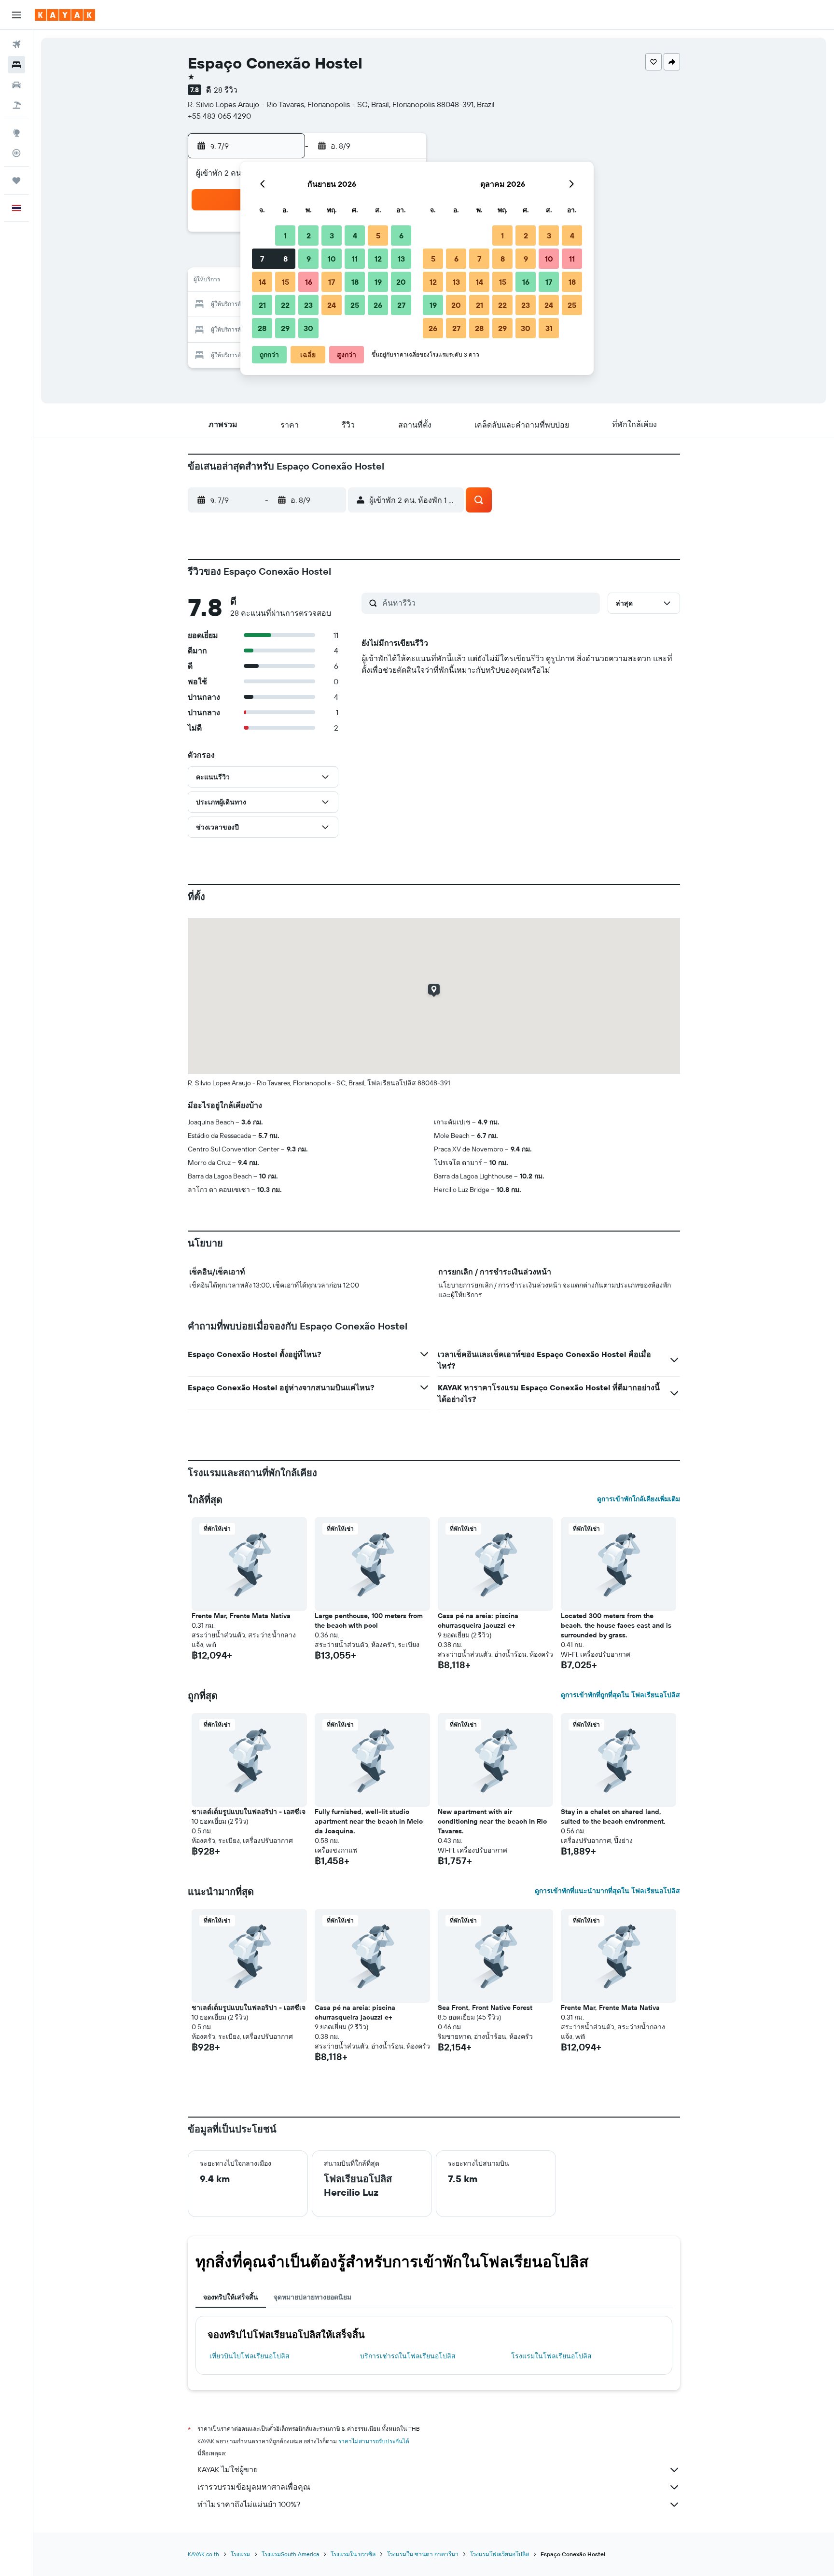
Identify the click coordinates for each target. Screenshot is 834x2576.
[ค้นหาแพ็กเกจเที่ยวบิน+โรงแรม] (16, 105)
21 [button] (262, 305)
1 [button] (285, 235)
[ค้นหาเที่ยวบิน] (16, 44)
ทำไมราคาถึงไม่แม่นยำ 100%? (249, 2504)
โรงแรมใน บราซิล (353, 2554)
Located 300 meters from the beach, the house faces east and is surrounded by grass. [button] (616, 1625)
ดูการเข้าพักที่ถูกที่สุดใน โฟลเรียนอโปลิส (620, 1695)
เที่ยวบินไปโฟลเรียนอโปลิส (250, 2356)
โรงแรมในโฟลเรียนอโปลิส (551, 2356)
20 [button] (401, 282)
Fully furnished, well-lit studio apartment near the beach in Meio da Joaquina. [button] (369, 1821)
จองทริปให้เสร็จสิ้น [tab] (231, 2297)
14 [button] (262, 282)
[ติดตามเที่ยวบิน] (16, 153)
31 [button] (549, 328)
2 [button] (309, 235)
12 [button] (378, 259)
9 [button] (309, 259)
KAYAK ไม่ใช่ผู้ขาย (228, 2469)
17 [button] (332, 282)
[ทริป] (16, 180)
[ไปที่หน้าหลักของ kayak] (65, 15)
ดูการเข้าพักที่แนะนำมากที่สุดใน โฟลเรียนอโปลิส (607, 1891)
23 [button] (308, 305)
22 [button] (285, 305)
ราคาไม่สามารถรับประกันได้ (374, 2441)
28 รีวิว (226, 90)
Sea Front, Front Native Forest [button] (485, 2008)
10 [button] (332, 259)
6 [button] (401, 235)
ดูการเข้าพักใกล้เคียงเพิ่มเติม (639, 1499)
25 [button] (355, 305)
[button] (16, 15)
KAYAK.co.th (203, 2554)
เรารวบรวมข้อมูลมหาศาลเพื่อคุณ (254, 2487)
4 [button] (355, 235)
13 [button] (401, 259)
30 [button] (308, 328)
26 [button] (378, 305)
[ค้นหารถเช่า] (16, 85)
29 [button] (285, 328)
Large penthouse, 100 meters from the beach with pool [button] (369, 1620)
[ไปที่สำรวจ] (16, 133)
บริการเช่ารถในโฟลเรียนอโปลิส (408, 2356)
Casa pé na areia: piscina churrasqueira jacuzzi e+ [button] (478, 1620)
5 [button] (378, 235)
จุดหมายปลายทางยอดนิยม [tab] (313, 2297)
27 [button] (401, 305)
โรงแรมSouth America (290, 2554)
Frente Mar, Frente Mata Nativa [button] (241, 1616)
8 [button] (285, 259)
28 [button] (262, 328)
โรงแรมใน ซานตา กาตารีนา (423, 2554)
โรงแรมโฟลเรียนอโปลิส (500, 2554)
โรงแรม (240, 2554)
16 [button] (309, 282)
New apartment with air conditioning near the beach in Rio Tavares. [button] (492, 1821)
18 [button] (355, 282)
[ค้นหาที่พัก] (16, 65)
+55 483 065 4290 (219, 116)
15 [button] (285, 282)
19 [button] (378, 282)
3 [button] (332, 235)
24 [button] (332, 305)
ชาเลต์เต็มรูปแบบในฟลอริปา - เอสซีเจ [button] (249, 1812)
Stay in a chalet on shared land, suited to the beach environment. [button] (613, 1816)
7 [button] (262, 259)
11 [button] (355, 259)
